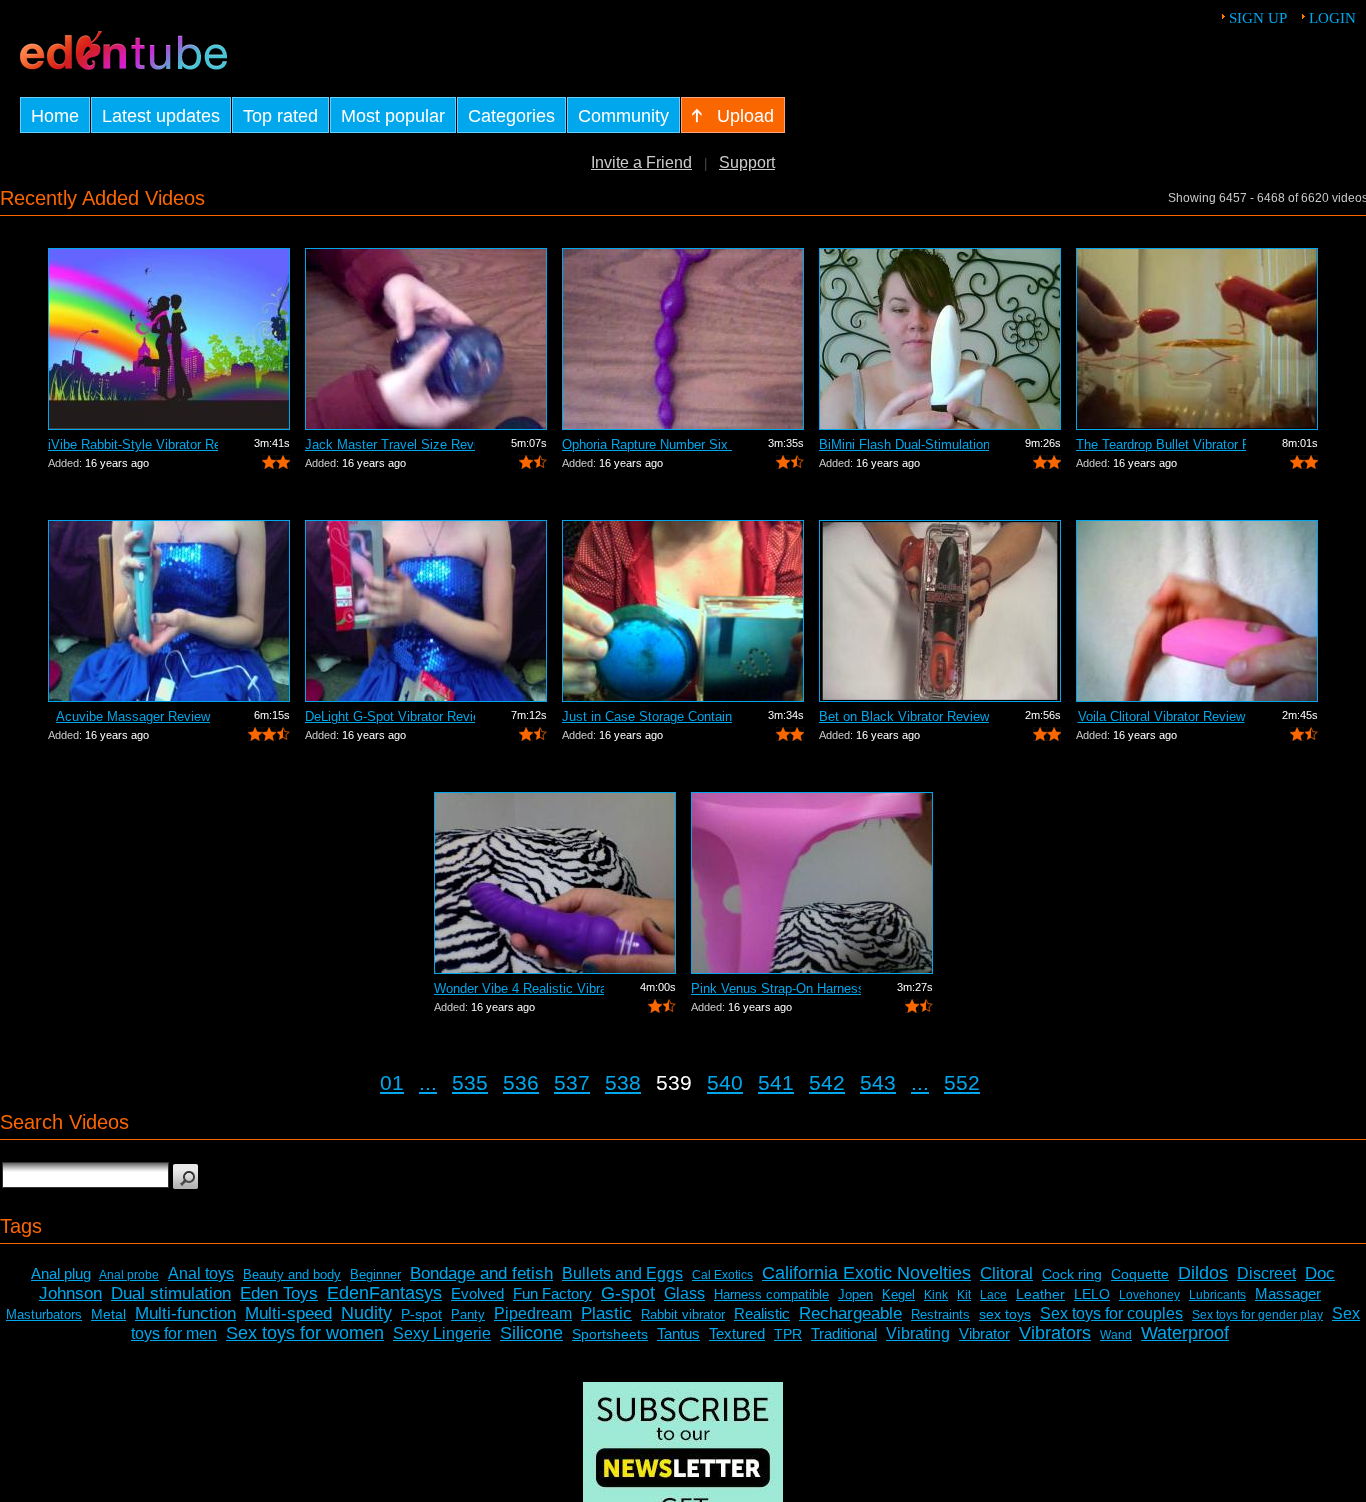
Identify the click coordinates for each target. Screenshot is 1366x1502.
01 (392, 1082)
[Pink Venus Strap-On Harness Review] (812, 883)
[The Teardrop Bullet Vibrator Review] (1197, 339)
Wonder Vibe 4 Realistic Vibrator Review (519, 988)
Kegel (898, 1294)
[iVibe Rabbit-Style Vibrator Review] (169, 339)
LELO (1092, 1294)
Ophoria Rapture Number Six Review (647, 444)
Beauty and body (292, 1274)
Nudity (366, 1313)
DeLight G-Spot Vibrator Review (390, 716)
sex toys (1005, 1314)
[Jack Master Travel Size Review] (426, 339)
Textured (737, 1333)
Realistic (762, 1313)
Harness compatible (771, 1294)
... (428, 1082)
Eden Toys (279, 1293)
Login (1332, 18)
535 (470, 1082)
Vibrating (918, 1333)
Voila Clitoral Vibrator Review (1161, 716)
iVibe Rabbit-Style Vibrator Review (133, 444)
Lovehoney (1149, 1295)
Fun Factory (552, 1293)
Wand (1116, 1335)
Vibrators (1055, 1333)
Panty (468, 1314)
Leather (1040, 1294)
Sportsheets (610, 1334)
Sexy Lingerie (442, 1333)
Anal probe (129, 1275)
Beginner (375, 1274)
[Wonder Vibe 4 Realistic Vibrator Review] (555, 883)
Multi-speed (288, 1313)
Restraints (940, 1314)
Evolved (477, 1293)
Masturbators (44, 1314)
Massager (1288, 1293)
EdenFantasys (384, 1293)
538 (623, 1082)
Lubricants (1217, 1295)
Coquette (1140, 1274)
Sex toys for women (305, 1333)
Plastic (606, 1313)
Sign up (1258, 18)
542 (827, 1082)
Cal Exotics (722, 1275)
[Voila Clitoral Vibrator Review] (1197, 611)
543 (878, 1082)
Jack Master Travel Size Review (390, 444)
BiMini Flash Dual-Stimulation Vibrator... (904, 444)
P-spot (421, 1314)
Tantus (678, 1333)
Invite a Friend (641, 162)
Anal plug (61, 1273)
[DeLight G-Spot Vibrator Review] (426, 611)
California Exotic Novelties (866, 1273)
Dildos (1203, 1273)
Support (747, 162)
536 (521, 1082)
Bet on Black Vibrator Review (904, 716)
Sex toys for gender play (1257, 1315)
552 (962, 1082)
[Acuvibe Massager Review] (169, 611)
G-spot (628, 1293)
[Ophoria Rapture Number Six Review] (683, 339)
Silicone (531, 1333)
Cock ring (1072, 1274)
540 (725, 1082)
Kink (936, 1295)
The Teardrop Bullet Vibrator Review (1161, 444)
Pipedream (533, 1313)
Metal (108, 1314)
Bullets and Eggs (622, 1273)
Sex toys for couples (1111, 1313)
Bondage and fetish (481, 1273)
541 (776, 1082)
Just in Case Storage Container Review (647, 716)
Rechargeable (850, 1313)
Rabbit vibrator (683, 1314)
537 (572, 1082)
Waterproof (1185, 1333)
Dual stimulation (171, 1293)
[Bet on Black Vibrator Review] (940, 611)
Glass (684, 1293)
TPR (788, 1334)
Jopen (855, 1294)
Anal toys (201, 1273)
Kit (964, 1295)
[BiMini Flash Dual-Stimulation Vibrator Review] (940, 339)
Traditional (844, 1333)
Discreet (1266, 1273)
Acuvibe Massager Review (133, 716)
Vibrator (984, 1333)
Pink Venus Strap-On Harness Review (776, 988)
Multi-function (185, 1313)
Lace (993, 1295)
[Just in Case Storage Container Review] (683, 611)
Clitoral (1006, 1273)
